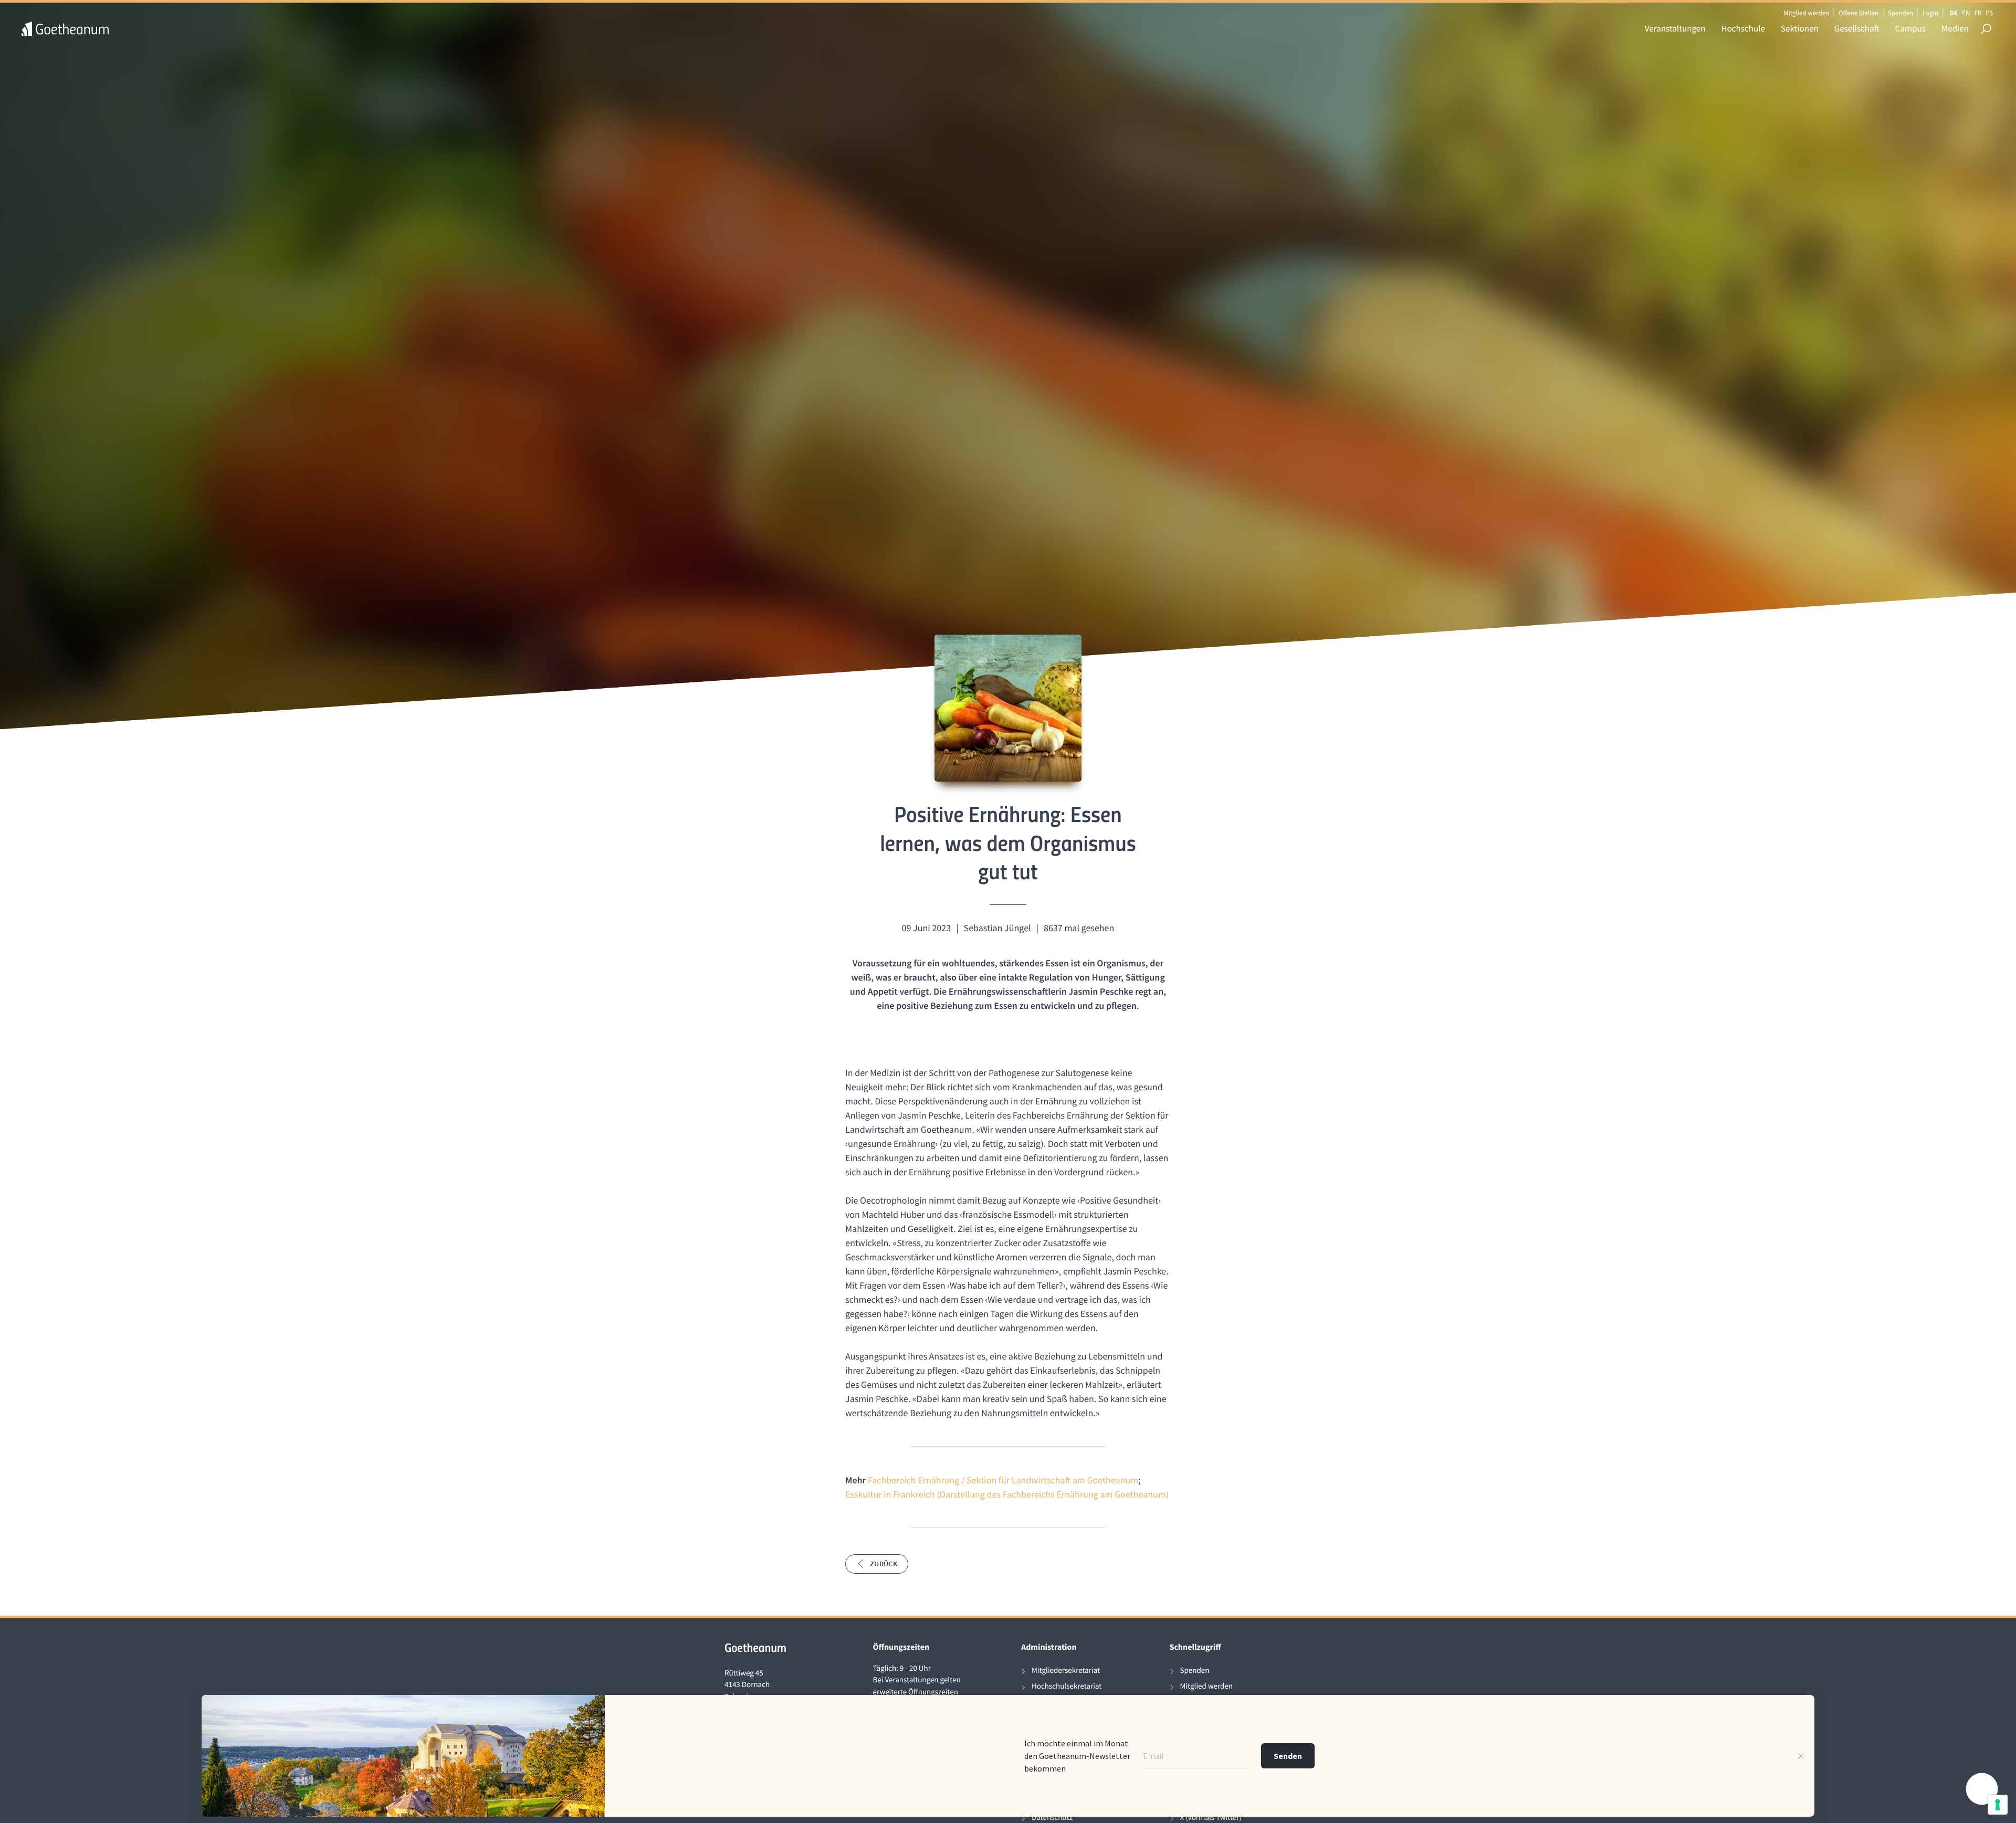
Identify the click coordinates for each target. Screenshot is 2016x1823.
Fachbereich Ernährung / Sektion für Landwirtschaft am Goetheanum (1003, 1480)
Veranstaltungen (1675, 28)
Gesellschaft (1857, 28)
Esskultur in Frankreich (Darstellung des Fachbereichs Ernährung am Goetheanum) (1007, 1494)
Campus (1910, 28)
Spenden (1901, 13)
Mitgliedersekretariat (1066, 1671)
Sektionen (1800, 28)
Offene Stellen (1858, 13)
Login (1930, 13)
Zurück (884, 1564)
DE (1954, 13)
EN (1966, 13)
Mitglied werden (1806, 13)
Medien (1955, 28)
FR (1978, 13)
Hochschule (1743, 28)
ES (1989, 13)
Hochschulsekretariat (1067, 1686)
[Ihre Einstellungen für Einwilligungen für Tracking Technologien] (1998, 1805)
